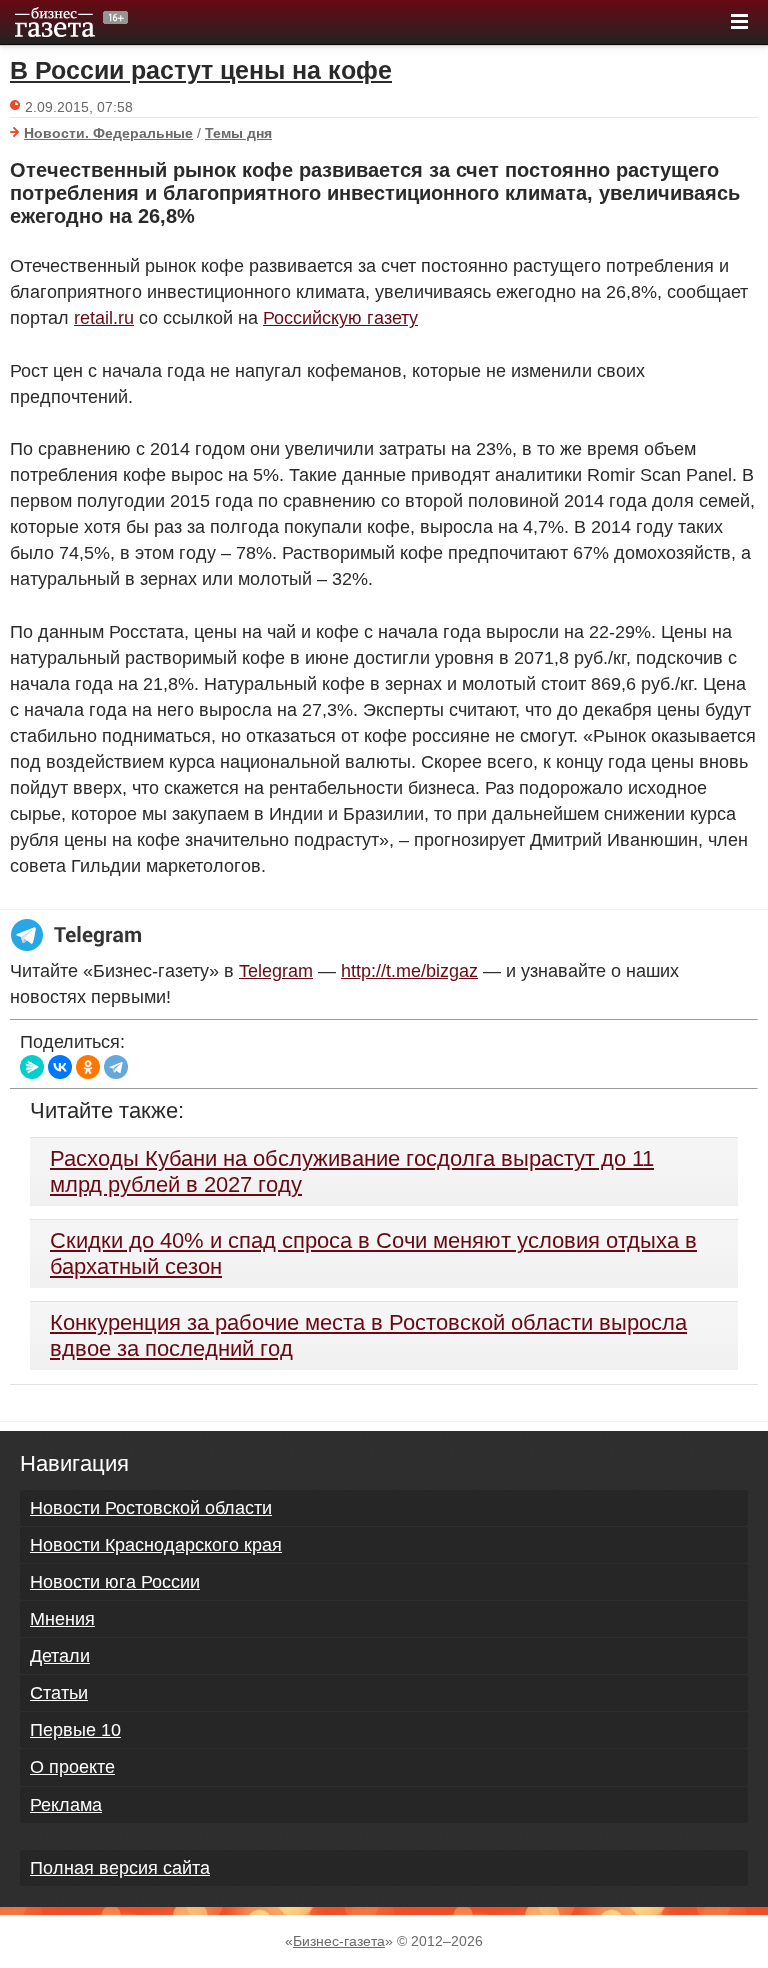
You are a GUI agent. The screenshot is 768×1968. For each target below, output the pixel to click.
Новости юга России (115, 1582)
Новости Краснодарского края (156, 1545)
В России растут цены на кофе (201, 70)
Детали (60, 1656)
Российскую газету (340, 318)
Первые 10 (75, 1730)
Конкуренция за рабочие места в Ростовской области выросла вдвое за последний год (368, 1335)
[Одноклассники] (88, 1067)
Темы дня (238, 133)
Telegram (276, 971)
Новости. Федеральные (108, 133)
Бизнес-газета (339, 1941)
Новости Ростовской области (151, 1508)
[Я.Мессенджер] (32, 1067)
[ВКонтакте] (60, 1067)
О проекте (72, 1767)
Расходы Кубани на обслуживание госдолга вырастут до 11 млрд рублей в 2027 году (352, 1171)
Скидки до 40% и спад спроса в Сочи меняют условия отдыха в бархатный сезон (373, 1253)
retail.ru (104, 318)
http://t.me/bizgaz (409, 971)
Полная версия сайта (120, 1868)
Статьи (59, 1693)
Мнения (62, 1619)
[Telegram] (116, 1067)
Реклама (66, 1805)
